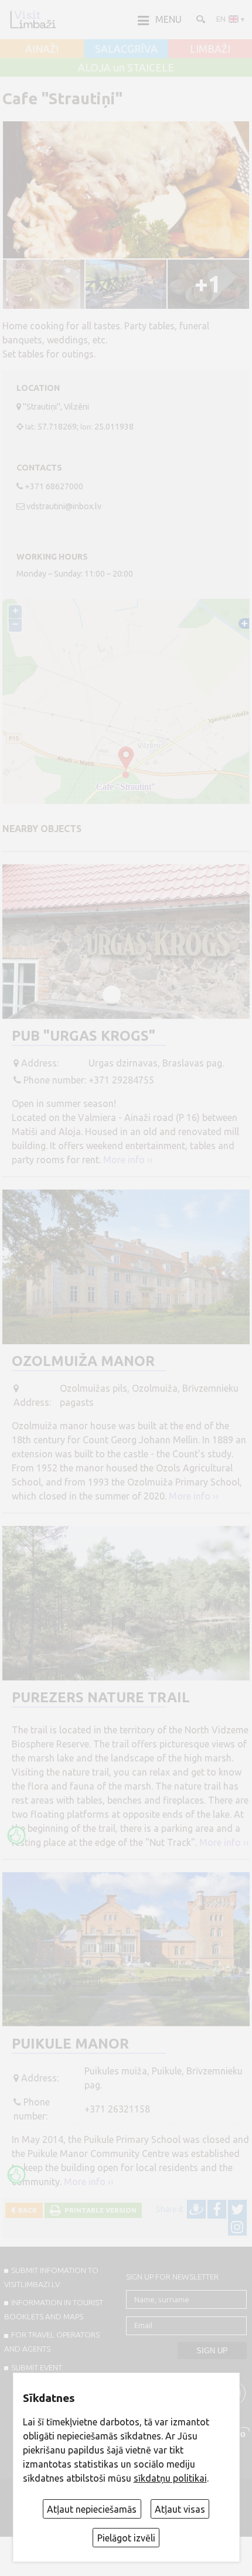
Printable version (99, 2210)
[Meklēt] (200, 19)
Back (26, 2210)
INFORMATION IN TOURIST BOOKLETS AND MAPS (54, 2309)
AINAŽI (42, 49)
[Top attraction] (16, 1835)
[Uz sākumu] (33, 19)
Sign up (212, 2351)
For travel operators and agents (52, 2342)
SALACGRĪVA (126, 49)
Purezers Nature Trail (101, 1697)
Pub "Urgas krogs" (84, 1036)
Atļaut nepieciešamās (92, 2509)
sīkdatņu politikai (170, 2478)
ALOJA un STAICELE (126, 68)
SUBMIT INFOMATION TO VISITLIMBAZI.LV (51, 2277)
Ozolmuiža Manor (83, 1361)
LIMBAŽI (210, 49)
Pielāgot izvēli (126, 2538)
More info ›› (128, 1160)
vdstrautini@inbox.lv (64, 506)
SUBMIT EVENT (37, 2367)
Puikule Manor (70, 2044)
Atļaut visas (180, 2509)
